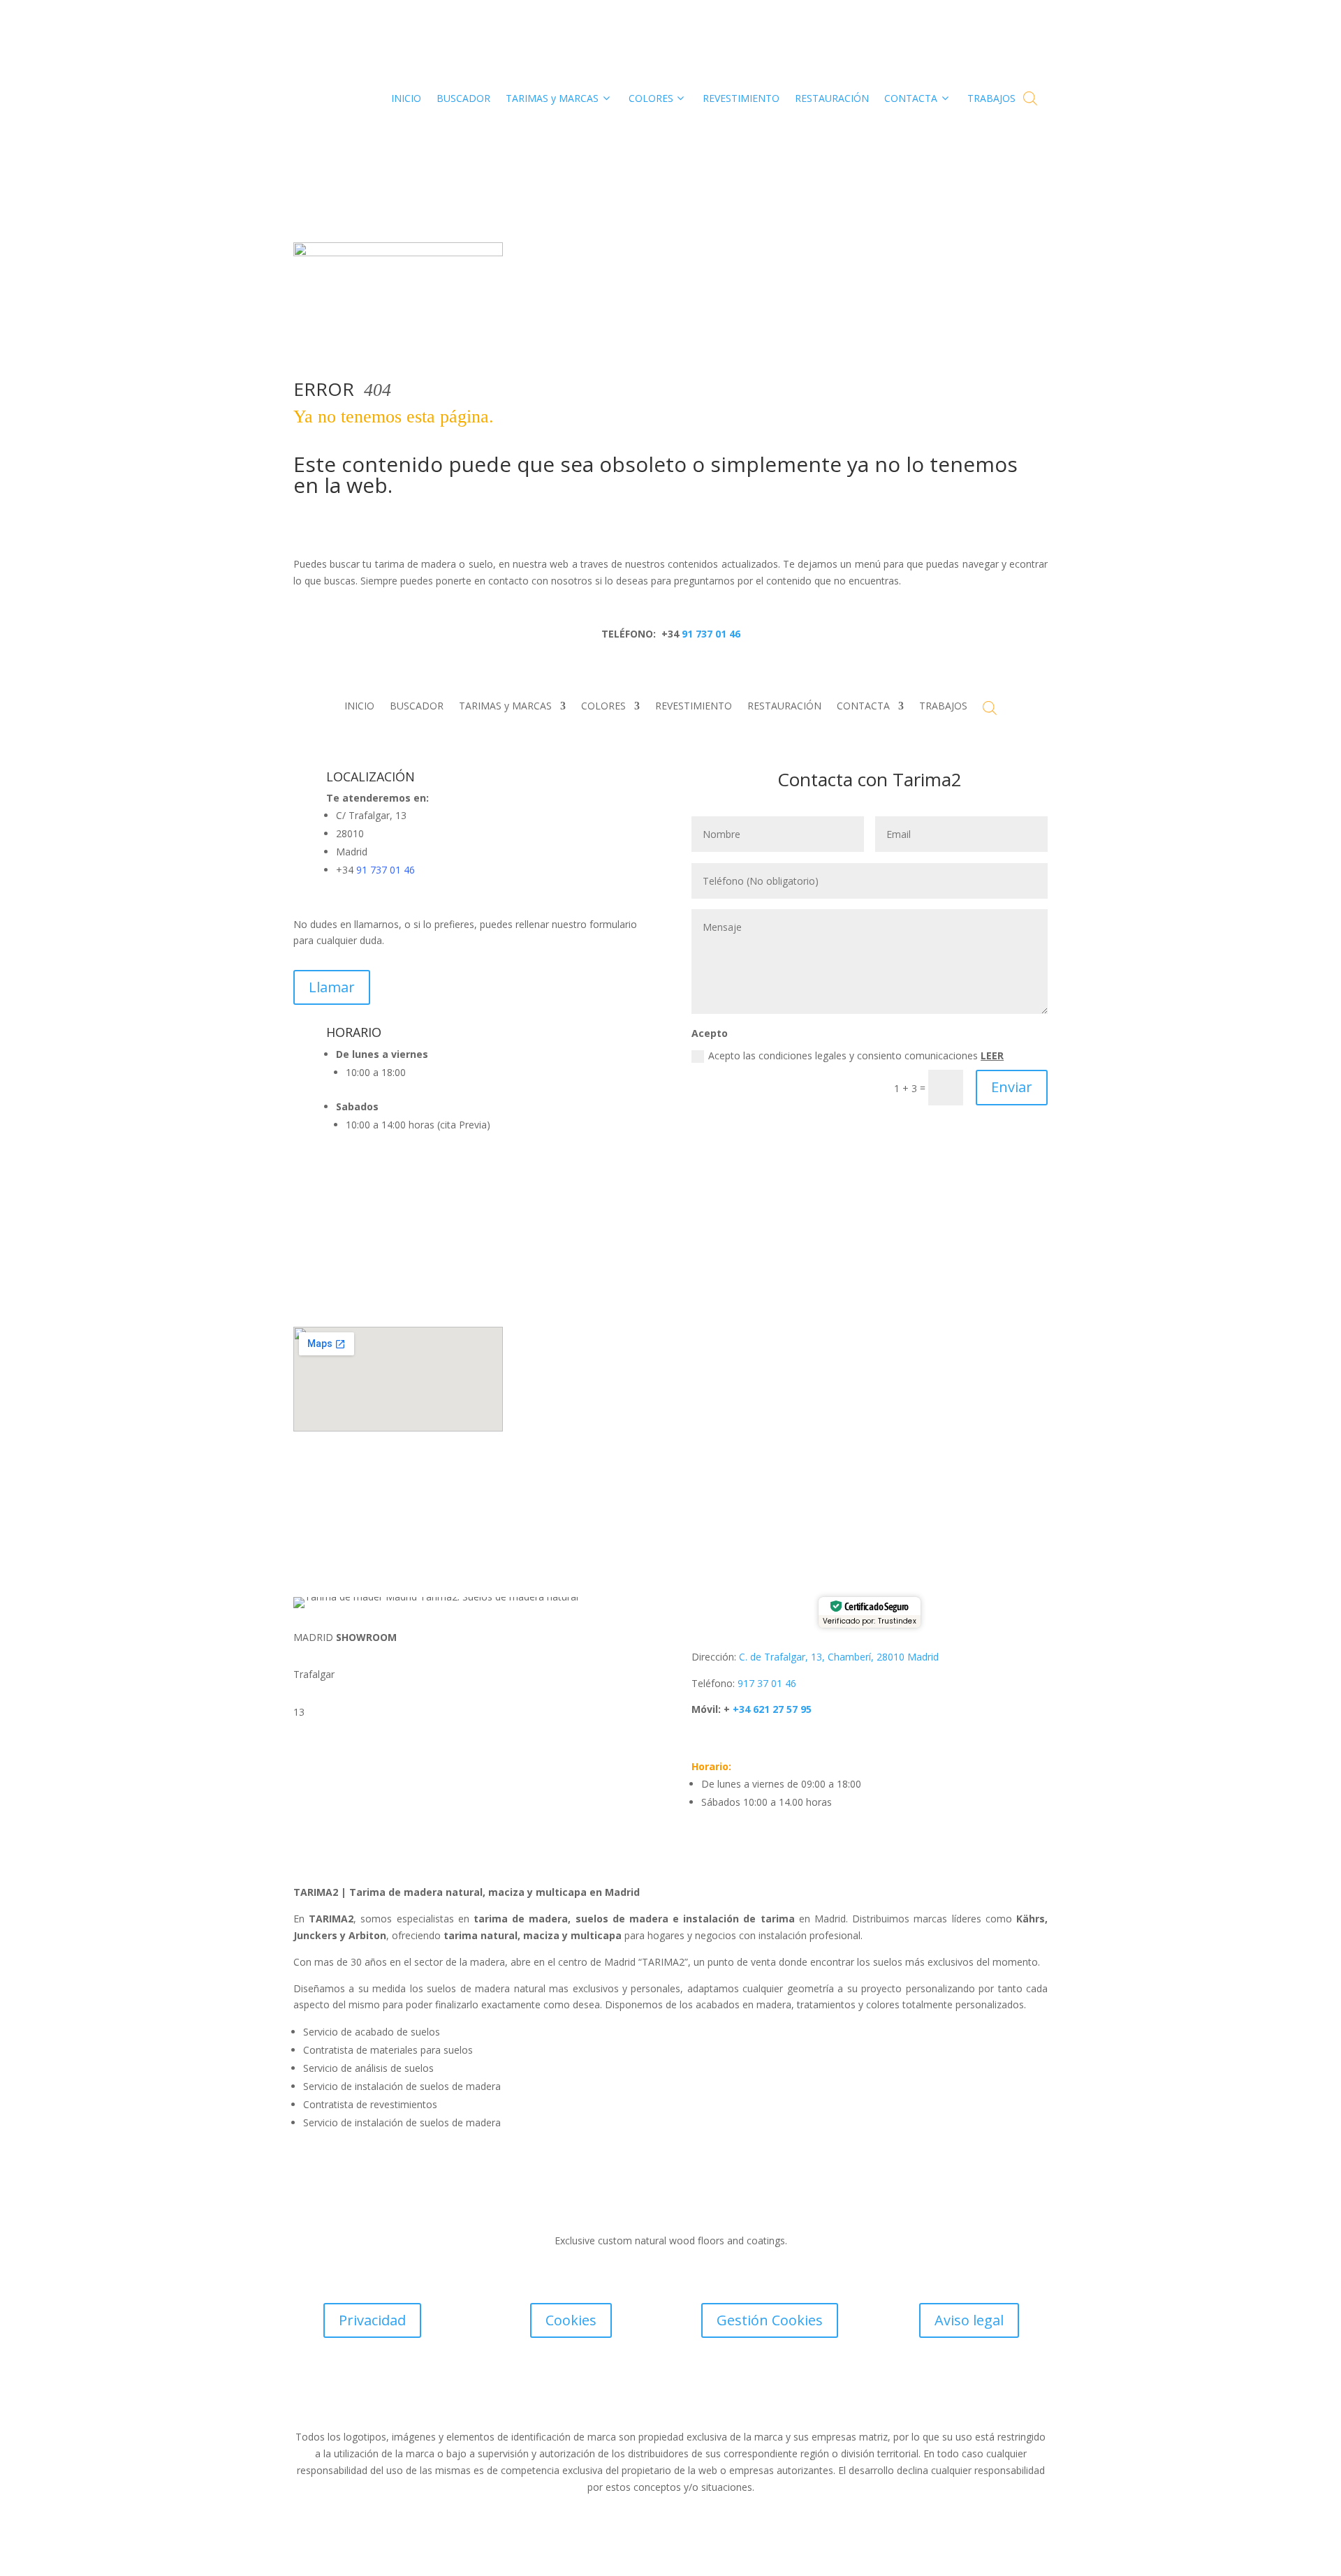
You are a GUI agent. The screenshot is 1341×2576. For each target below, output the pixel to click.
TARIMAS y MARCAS (505, 707)
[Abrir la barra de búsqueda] (1030, 98)
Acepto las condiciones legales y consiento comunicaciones (856, 1055)
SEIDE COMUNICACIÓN (744, 2400)
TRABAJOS (943, 707)
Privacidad (372, 2320)
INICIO (359, 707)
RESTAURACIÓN (784, 707)
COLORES (603, 707)
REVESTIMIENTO (694, 707)
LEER (992, 1055)
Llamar (332, 987)
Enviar (1012, 1087)
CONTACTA (863, 707)
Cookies (571, 2320)
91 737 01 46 (710, 634)
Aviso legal (969, 2320)
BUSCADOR (417, 707)
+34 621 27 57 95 (771, 1709)
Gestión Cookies (770, 2320)
